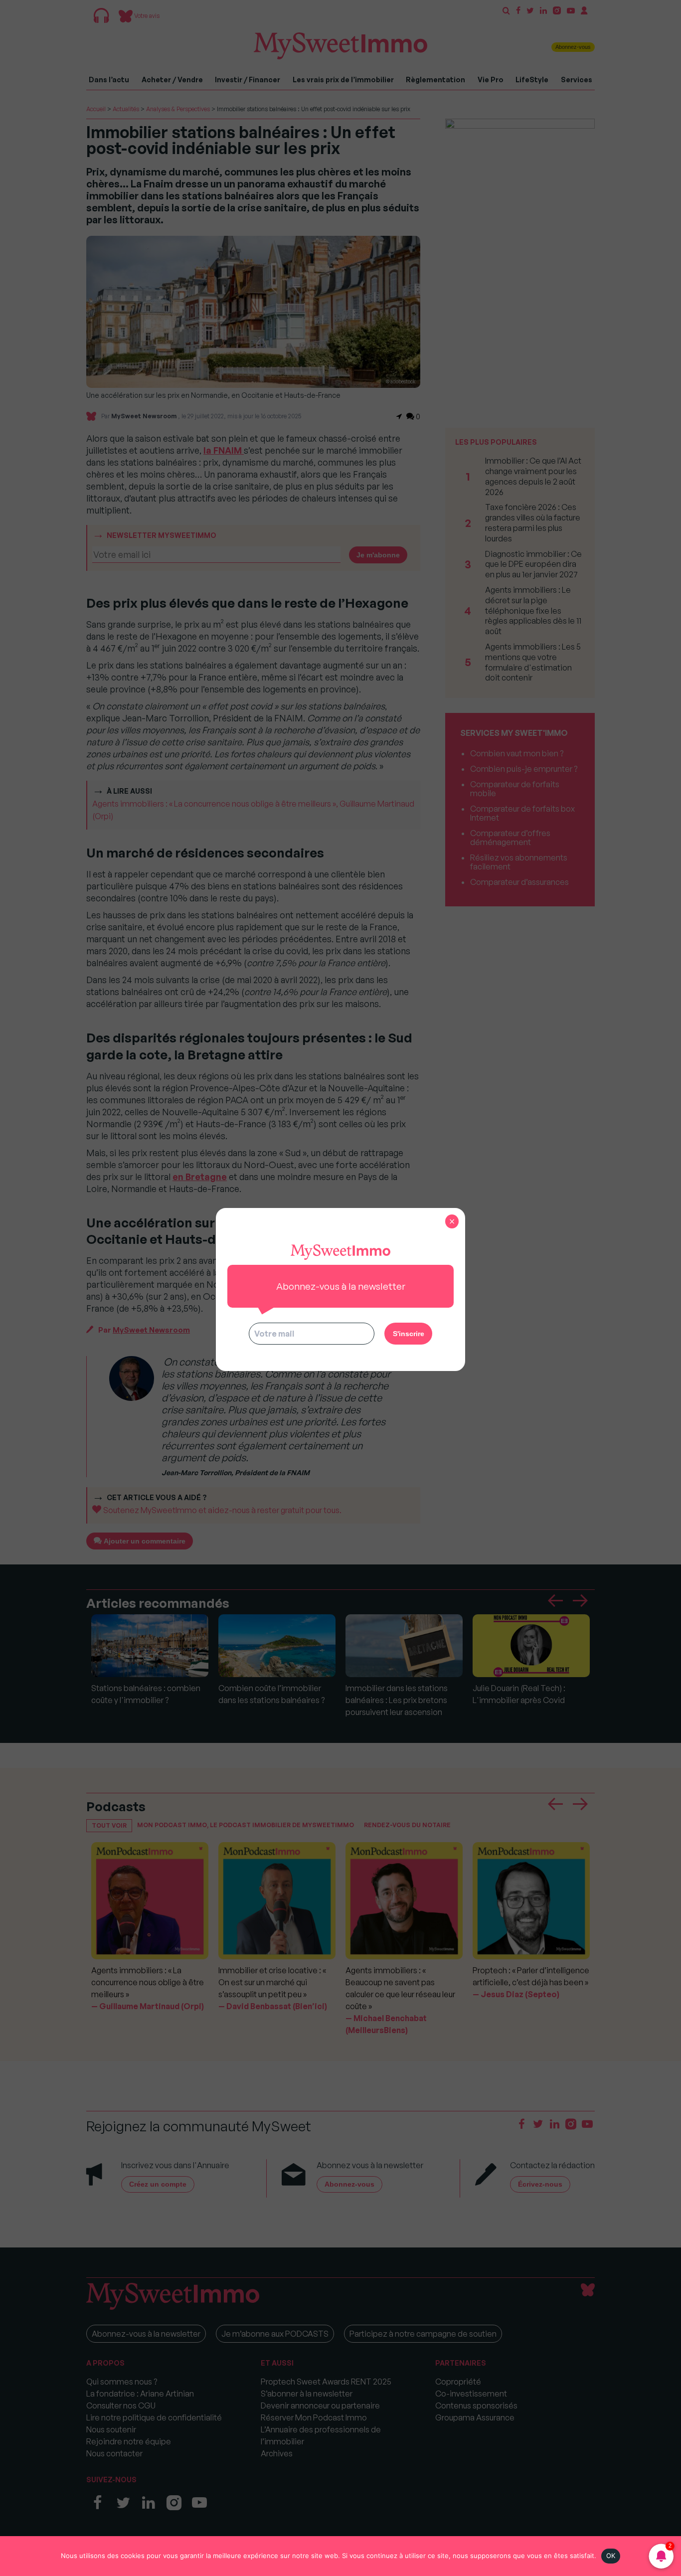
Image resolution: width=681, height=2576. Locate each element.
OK (611, 2556)
